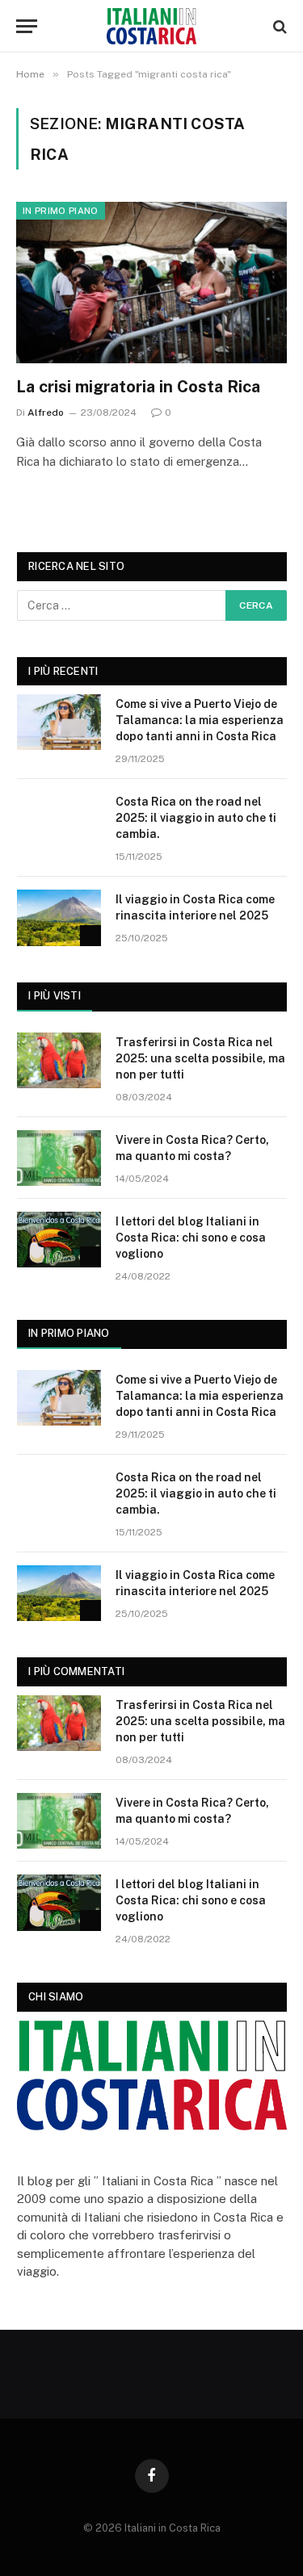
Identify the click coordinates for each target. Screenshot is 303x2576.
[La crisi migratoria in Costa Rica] (151, 282)
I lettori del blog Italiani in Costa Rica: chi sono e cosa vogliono (191, 1238)
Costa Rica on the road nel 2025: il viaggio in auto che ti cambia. (196, 818)
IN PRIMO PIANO (69, 1333)
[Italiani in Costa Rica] (151, 26)
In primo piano (61, 211)
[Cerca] (278, 26)
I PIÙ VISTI (55, 996)
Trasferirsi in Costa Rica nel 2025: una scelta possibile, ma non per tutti (200, 1058)
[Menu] (27, 26)
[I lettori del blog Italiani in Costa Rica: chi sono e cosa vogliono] (59, 1240)
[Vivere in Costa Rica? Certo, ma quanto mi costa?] (59, 1158)
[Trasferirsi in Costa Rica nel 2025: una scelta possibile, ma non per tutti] (59, 1060)
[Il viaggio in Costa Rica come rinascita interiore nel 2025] (59, 917)
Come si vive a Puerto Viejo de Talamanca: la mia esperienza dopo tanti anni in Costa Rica (200, 720)
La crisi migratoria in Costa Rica (138, 387)
